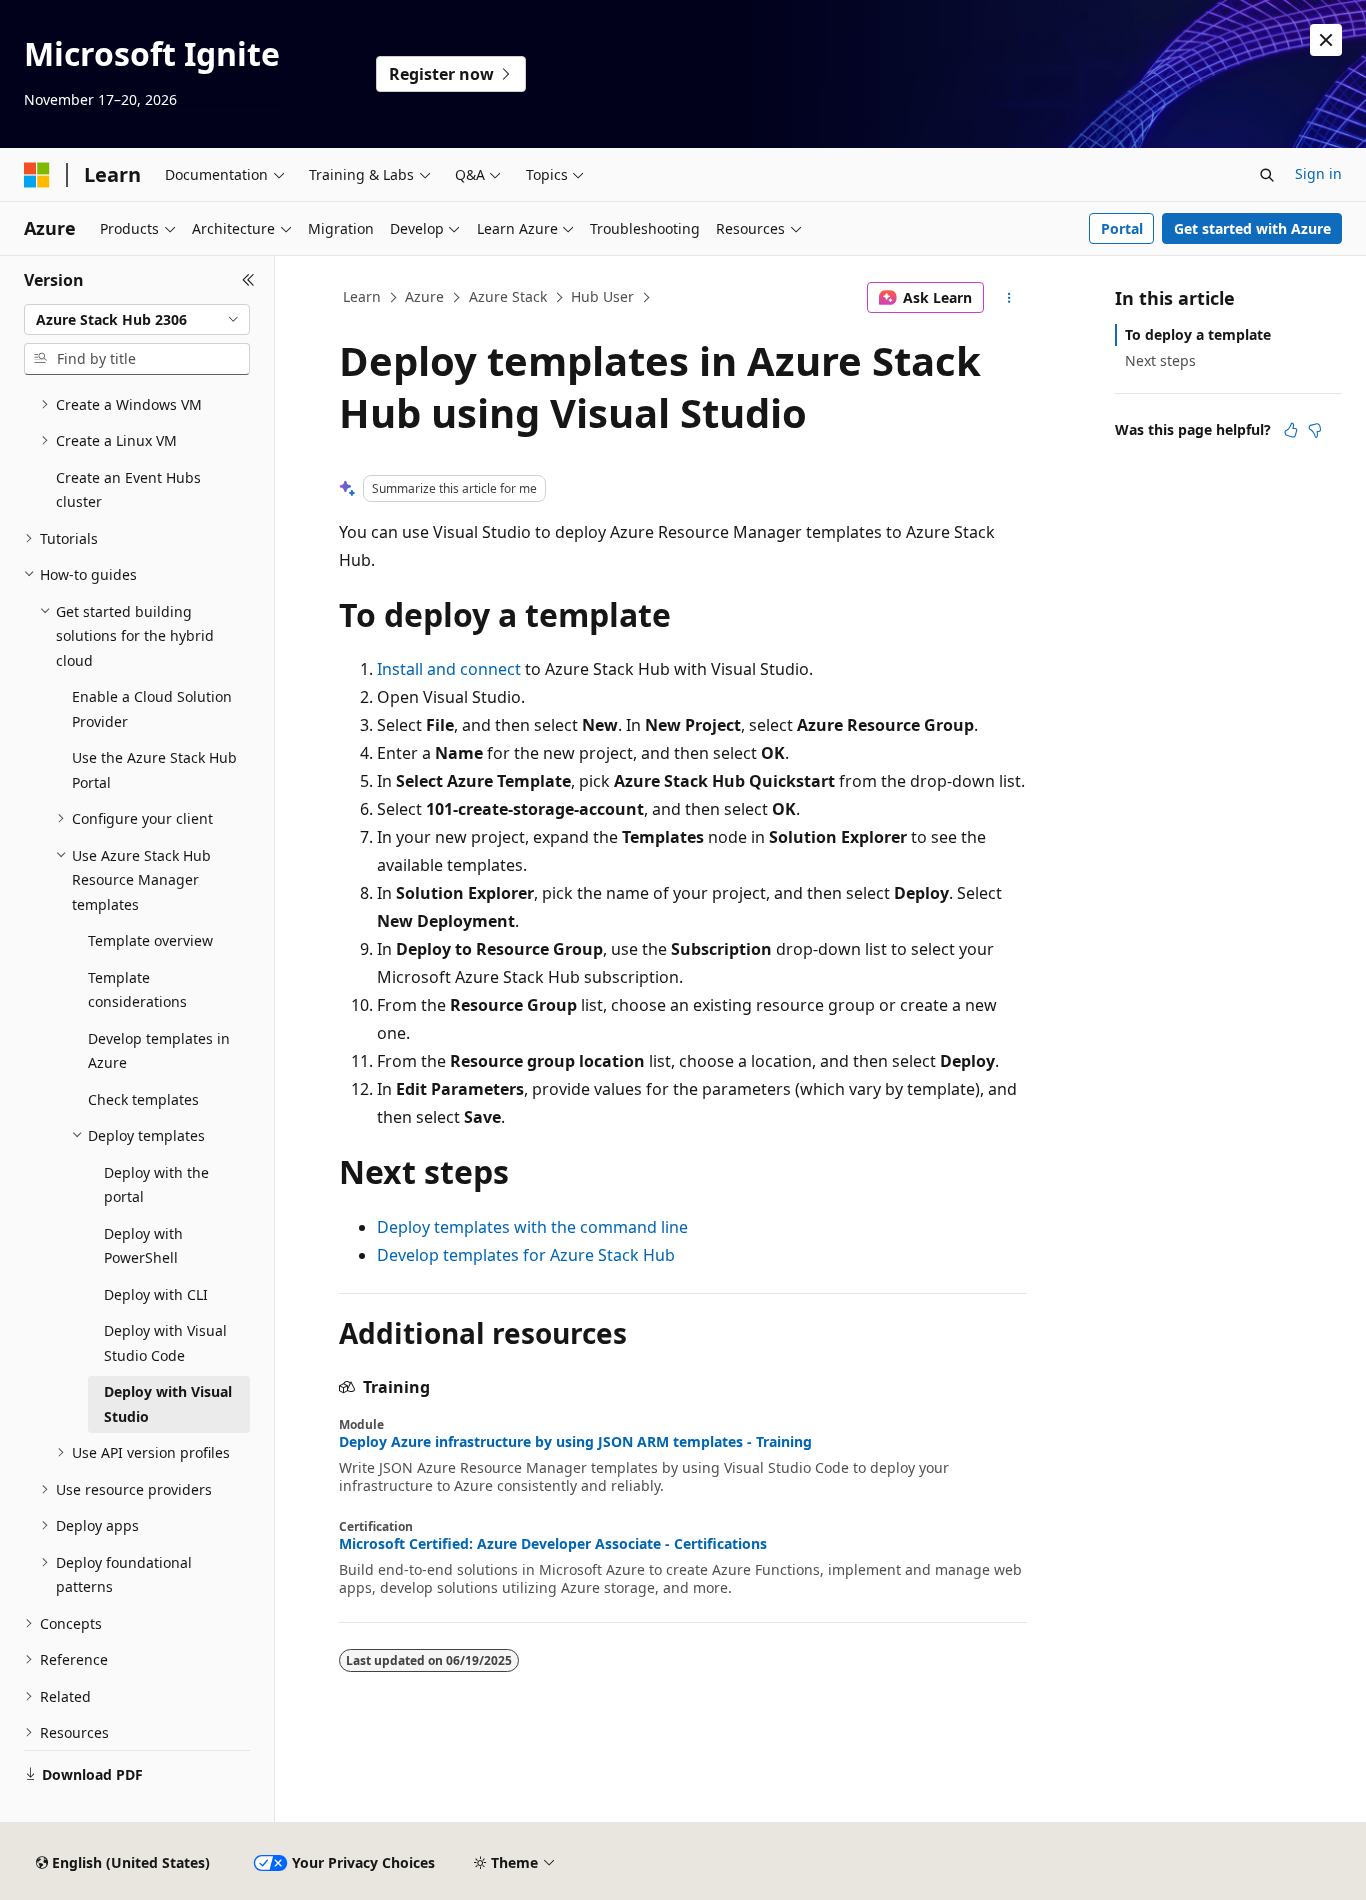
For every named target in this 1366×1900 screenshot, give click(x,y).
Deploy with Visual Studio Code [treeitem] (165, 1343)
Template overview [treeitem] (150, 940)
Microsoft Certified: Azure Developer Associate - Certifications (553, 1544)
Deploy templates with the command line (532, 1227)
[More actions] (1009, 298)
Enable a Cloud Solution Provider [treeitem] (152, 709)
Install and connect (449, 669)
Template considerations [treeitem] (137, 990)
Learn (362, 296)
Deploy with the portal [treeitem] (156, 1185)
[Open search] (1267, 175)
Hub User (602, 296)
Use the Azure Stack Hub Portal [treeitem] (154, 770)
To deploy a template (1198, 334)
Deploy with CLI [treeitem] (156, 1294)
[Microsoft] (37, 175)
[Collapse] (248, 280)
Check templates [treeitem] (143, 1099)
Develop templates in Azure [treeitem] (159, 1051)
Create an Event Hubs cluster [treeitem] (128, 490)
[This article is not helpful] (1315, 430)
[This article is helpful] (1291, 430)
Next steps (1160, 360)
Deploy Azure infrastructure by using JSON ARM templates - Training (575, 1442)
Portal (1122, 228)
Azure (424, 296)
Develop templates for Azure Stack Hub (526, 1255)
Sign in (1318, 173)
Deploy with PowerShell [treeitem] (143, 1246)
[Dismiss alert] (1326, 40)
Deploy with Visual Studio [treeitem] (168, 1404)
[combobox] (137, 320)
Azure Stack (508, 296)
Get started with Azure (1252, 228)
